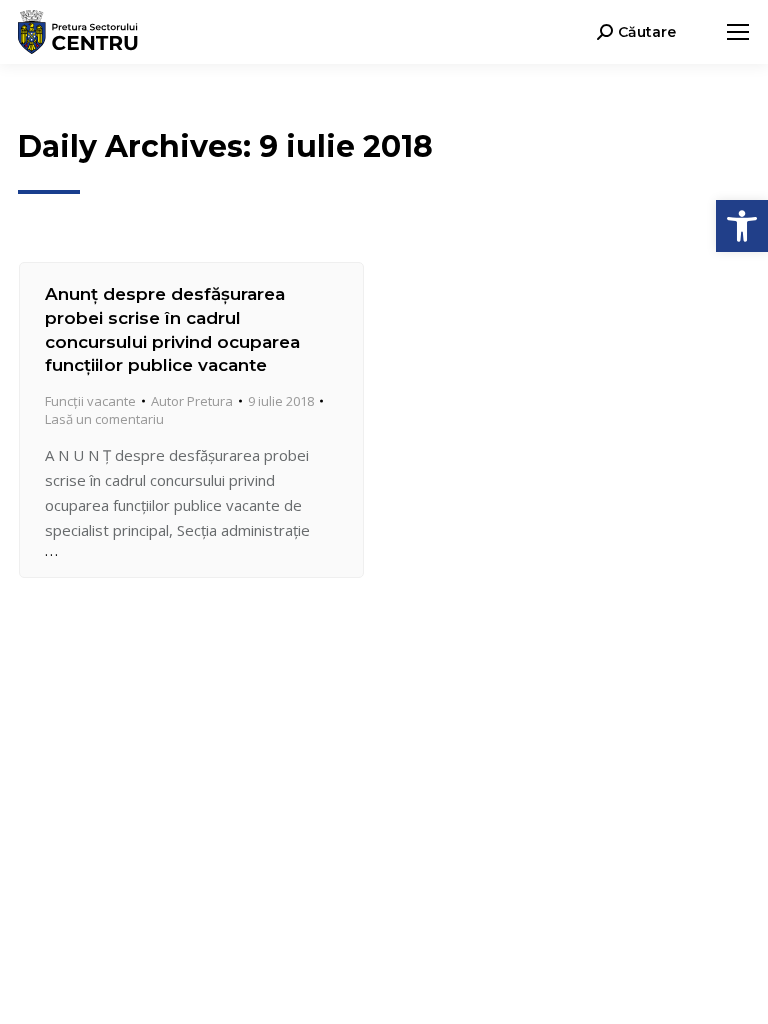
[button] (742, 226)
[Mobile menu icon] (738, 32)
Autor (192, 401)
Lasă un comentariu (104, 419)
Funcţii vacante (90, 401)
